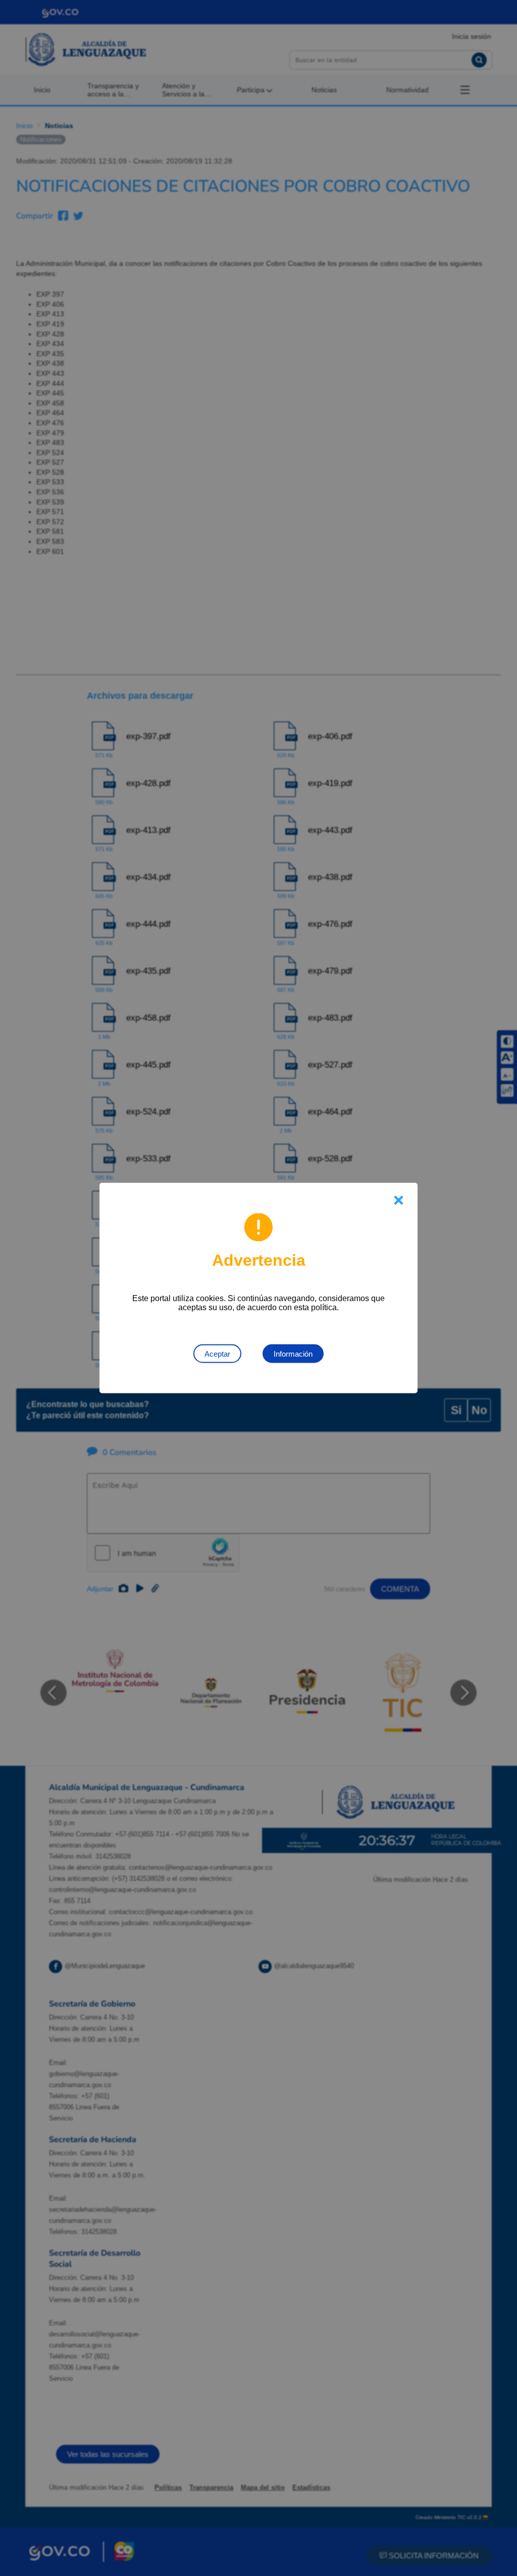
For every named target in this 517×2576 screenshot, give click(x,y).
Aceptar (217, 1354)
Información (293, 1354)
